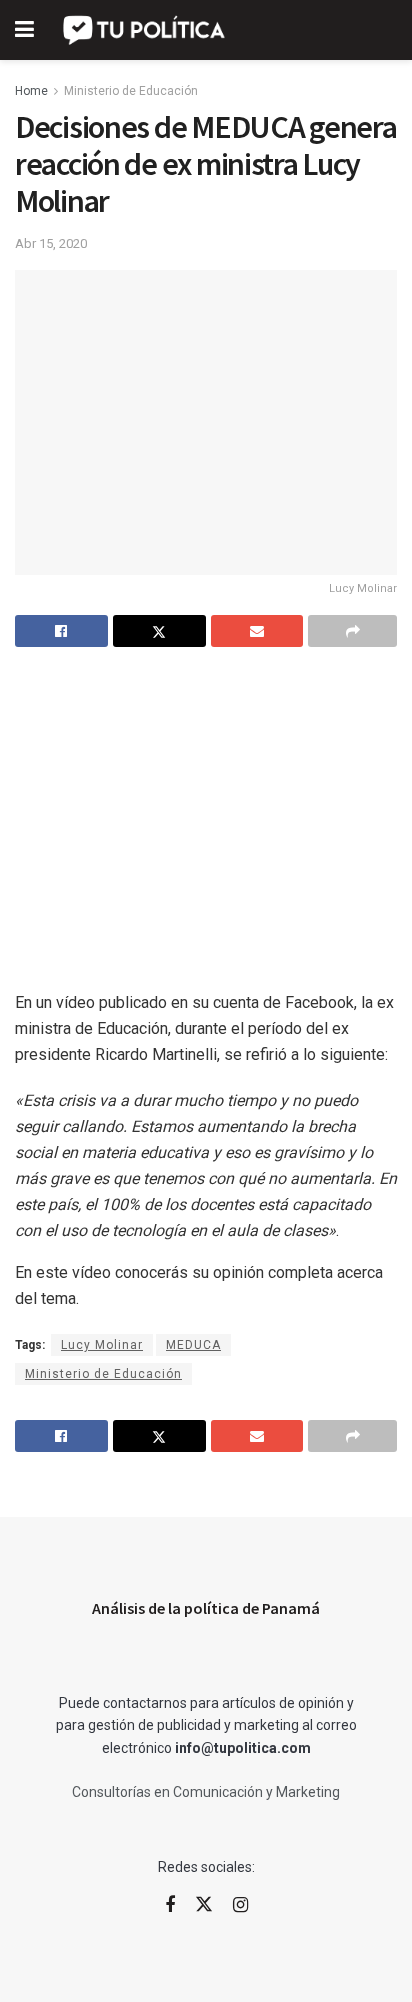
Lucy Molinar (102, 1345)
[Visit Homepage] (145, 30)
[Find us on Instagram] (240, 1905)
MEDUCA (193, 1345)
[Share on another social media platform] (352, 631)
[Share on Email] (257, 631)
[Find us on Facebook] (170, 1905)
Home (31, 91)
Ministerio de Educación (131, 91)
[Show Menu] (24, 30)
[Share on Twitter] (159, 631)
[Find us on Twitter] (204, 1905)
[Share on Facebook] (61, 631)
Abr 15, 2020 (51, 243)
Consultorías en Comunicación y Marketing (206, 1792)
